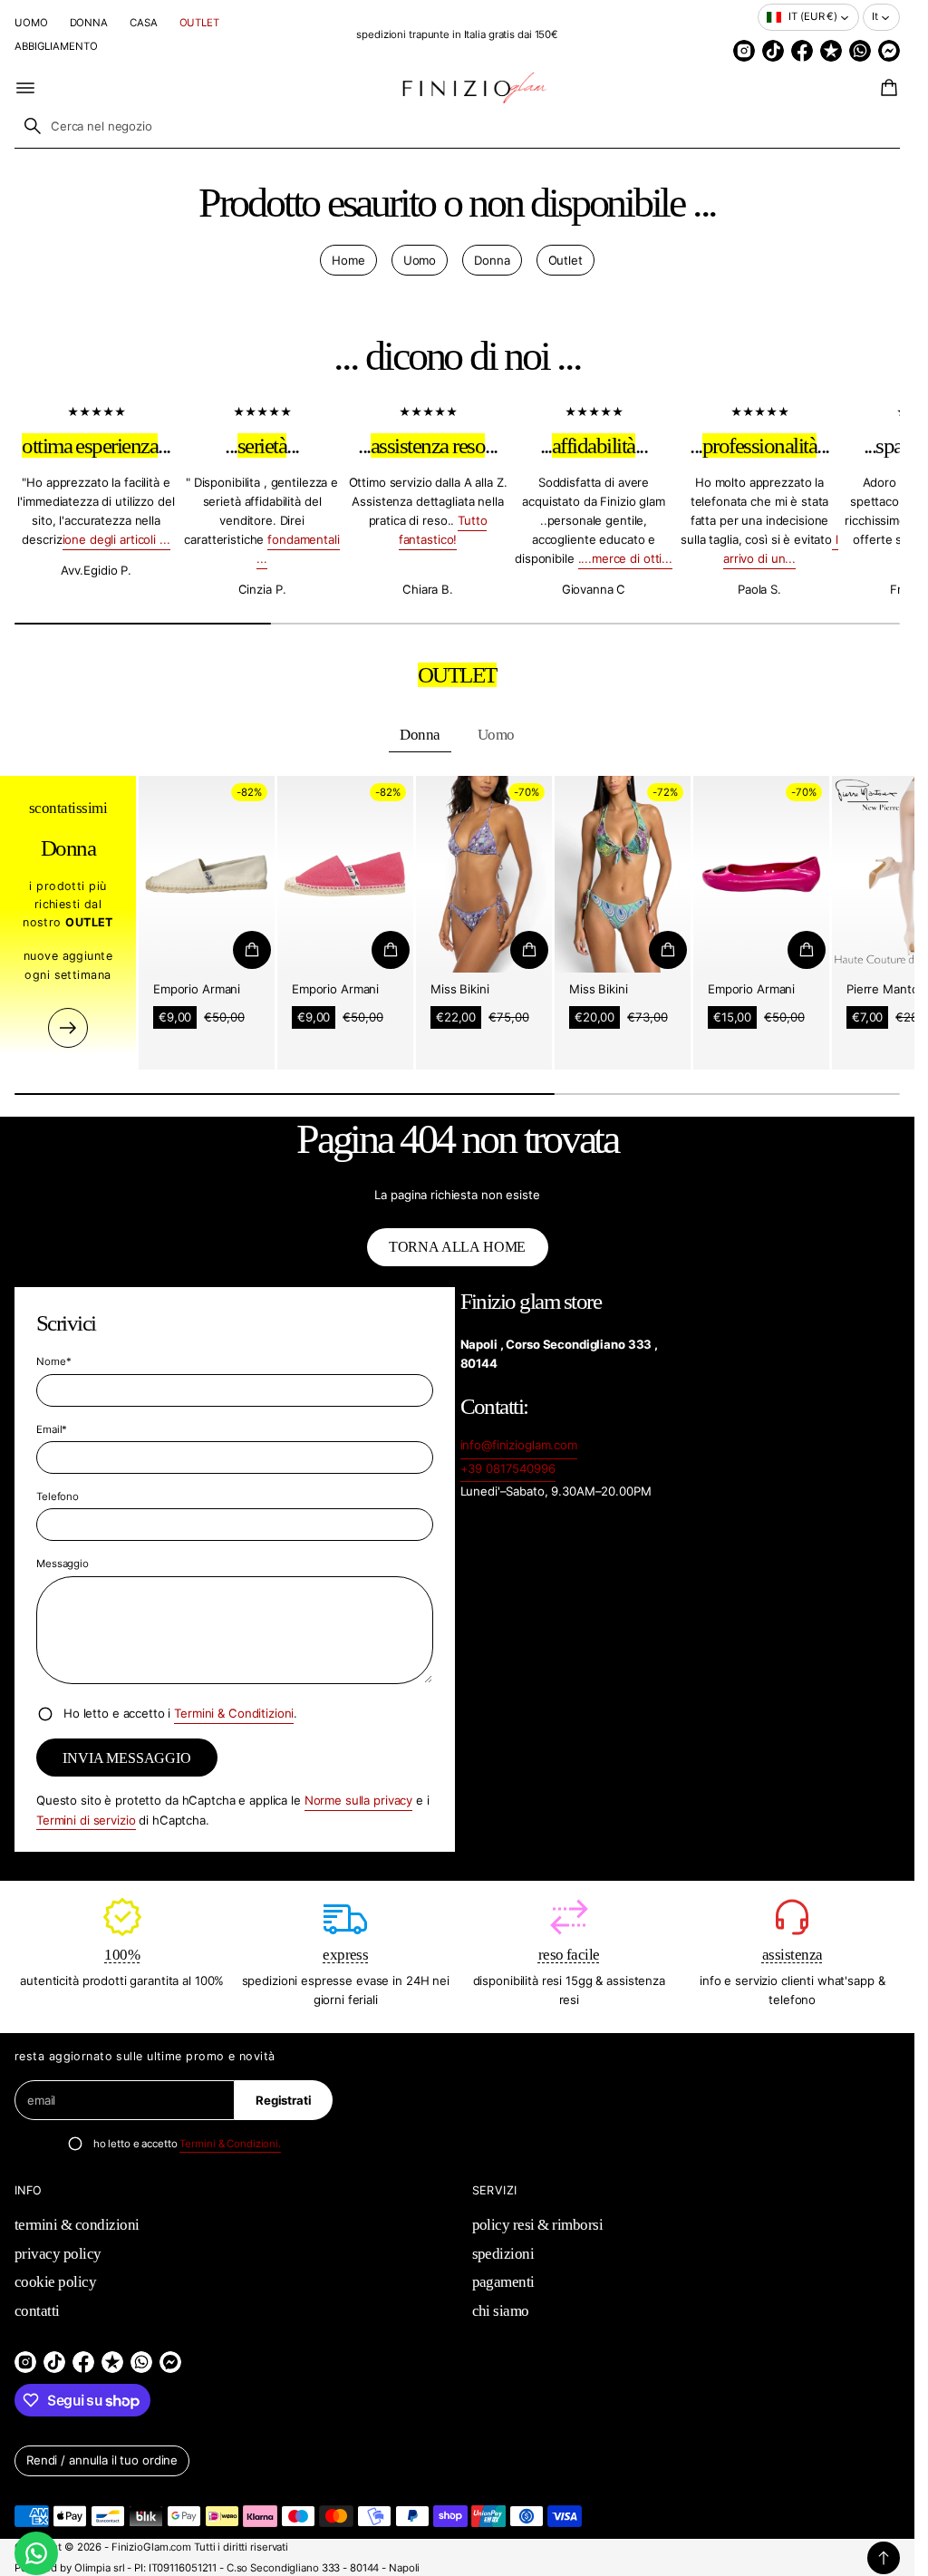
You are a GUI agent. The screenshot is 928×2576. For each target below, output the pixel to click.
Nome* (53, 1361)
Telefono (58, 1496)
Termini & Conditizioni (234, 1713)
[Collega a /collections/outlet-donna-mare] (68, 1028)
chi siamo (501, 2311)
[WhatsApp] (860, 51)
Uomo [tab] (496, 735)
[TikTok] (773, 51)
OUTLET (199, 23)
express (345, 1955)
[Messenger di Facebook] (889, 51)
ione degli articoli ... (116, 539)
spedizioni (503, 2254)
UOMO (31, 23)
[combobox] (457, 126)
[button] (886, 88)
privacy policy (58, 2254)
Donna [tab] (420, 735)
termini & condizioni (77, 2225)
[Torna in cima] (884, 2558)
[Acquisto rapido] (252, 950)
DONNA (89, 23)
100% (122, 1955)
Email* (52, 1429)
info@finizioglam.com (519, 1445)
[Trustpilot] (831, 51)
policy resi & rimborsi (538, 2225)
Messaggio (63, 1564)
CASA (144, 23)
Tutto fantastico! (443, 530)
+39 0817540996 (508, 1468)
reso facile (569, 1955)
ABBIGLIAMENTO (56, 46)
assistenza (793, 1955)
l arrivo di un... (781, 549)
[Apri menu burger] (25, 88)
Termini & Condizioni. (230, 2144)
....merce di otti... (625, 558)
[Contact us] (36, 2553)
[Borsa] (886, 88)
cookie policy (55, 2282)
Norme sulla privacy (359, 1800)
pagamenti (503, 2282)
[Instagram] (744, 51)
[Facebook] (802, 51)
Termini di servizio (86, 1820)
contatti (37, 2311)
